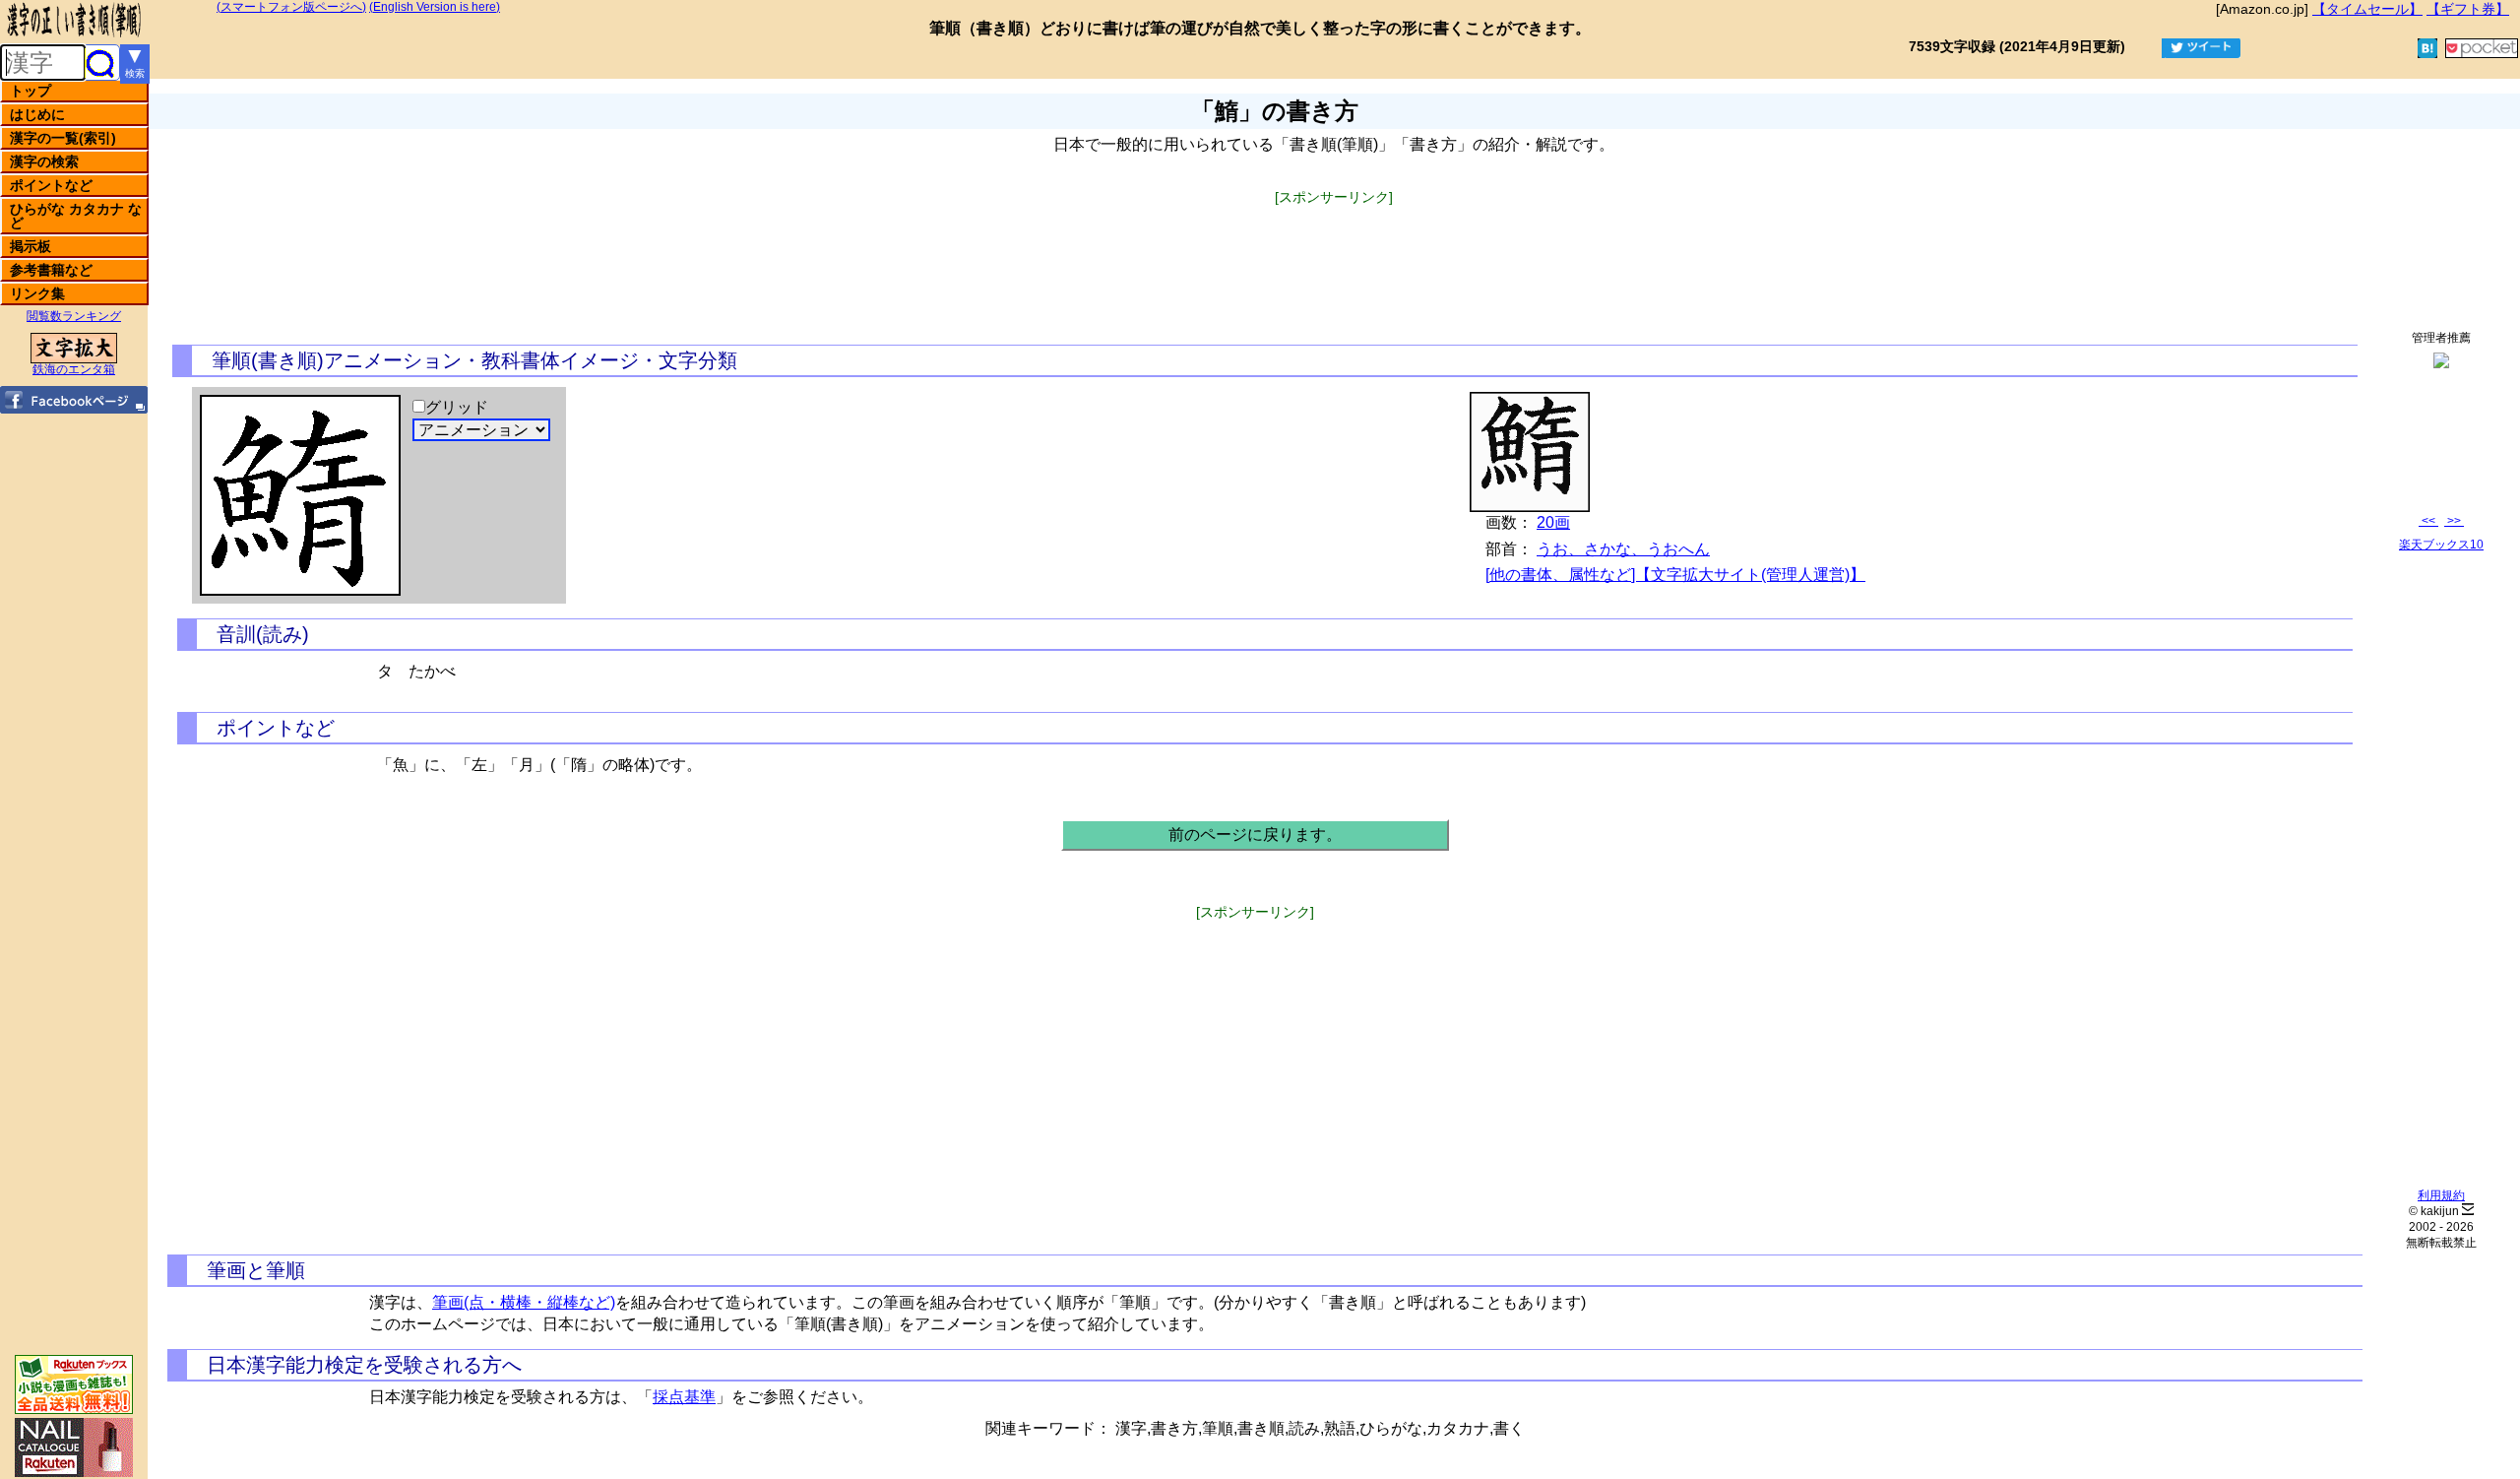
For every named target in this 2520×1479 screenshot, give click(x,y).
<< (2428, 521)
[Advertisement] (1334, 249)
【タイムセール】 (2367, 9)
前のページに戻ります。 (1255, 835)
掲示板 (31, 246)
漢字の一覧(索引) (63, 138)
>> (2454, 521)
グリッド (457, 407)
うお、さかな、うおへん (1623, 549)
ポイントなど (51, 185)
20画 (1553, 522)
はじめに (37, 114)
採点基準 (684, 1397)
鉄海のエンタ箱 (74, 369)
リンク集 (37, 293)
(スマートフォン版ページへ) (291, 7)
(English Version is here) (435, 7)
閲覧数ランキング (74, 316)
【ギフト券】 (2468, 9)
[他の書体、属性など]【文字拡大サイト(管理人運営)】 (1675, 575)
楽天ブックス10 (2441, 545)
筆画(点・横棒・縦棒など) (524, 1302)
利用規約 (2441, 1195)
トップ (31, 91)
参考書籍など (51, 270)
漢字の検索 (44, 161)
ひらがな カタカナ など (76, 216)
